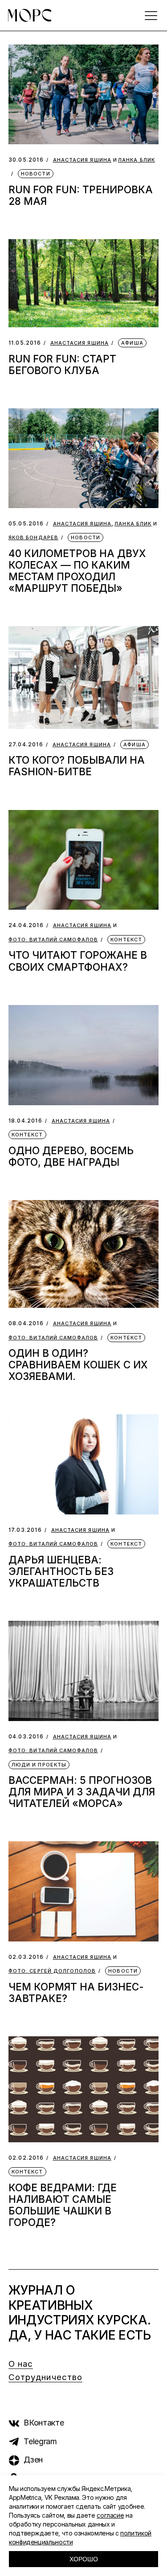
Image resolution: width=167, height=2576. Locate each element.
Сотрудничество (45, 2377)
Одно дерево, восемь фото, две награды (71, 1156)
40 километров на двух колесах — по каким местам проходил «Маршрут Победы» (77, 571)
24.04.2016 (26, 925)
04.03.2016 (26, 1736)
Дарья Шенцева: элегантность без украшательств (61, 1571)
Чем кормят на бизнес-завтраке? (76, 1992)
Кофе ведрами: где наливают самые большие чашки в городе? (63, 2205)
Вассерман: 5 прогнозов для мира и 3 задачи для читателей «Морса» (82, 1792)
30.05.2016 (26, 160)
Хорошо (84, 2559)
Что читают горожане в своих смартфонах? (78, 961)
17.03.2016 (25, 1530)
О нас (21, 2364)
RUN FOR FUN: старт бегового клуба (62, 364)
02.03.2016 (26, 1957)
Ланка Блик (136, 160)
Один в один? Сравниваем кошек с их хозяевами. (78, 1365)
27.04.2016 (26, 744)
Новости (36, 174)
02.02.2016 (26, 2158)
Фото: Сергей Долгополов (52, 1971)
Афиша (132, 343)
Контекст (126, 940)
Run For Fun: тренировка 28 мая (81, 195)
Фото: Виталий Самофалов (53, 940)
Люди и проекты (39, 1765)
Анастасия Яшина (82, 160)
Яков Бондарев (33, 538)
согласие (110, 2515)
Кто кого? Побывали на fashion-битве (77, 766)
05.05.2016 (26, 523)
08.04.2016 (26, 1323)
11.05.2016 (25, 343)
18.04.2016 (25, 1121)
